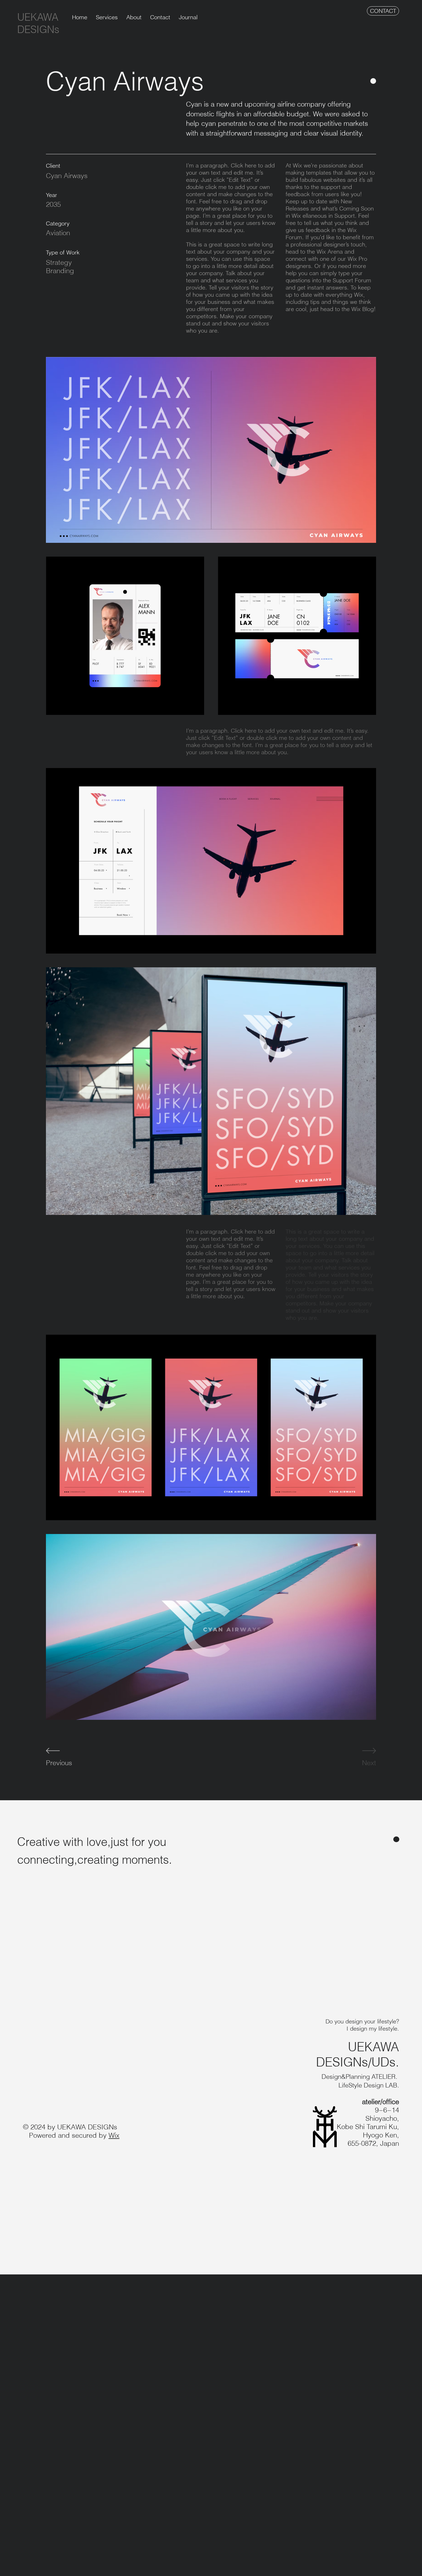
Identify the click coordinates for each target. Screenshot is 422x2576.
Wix (114, 2135)
